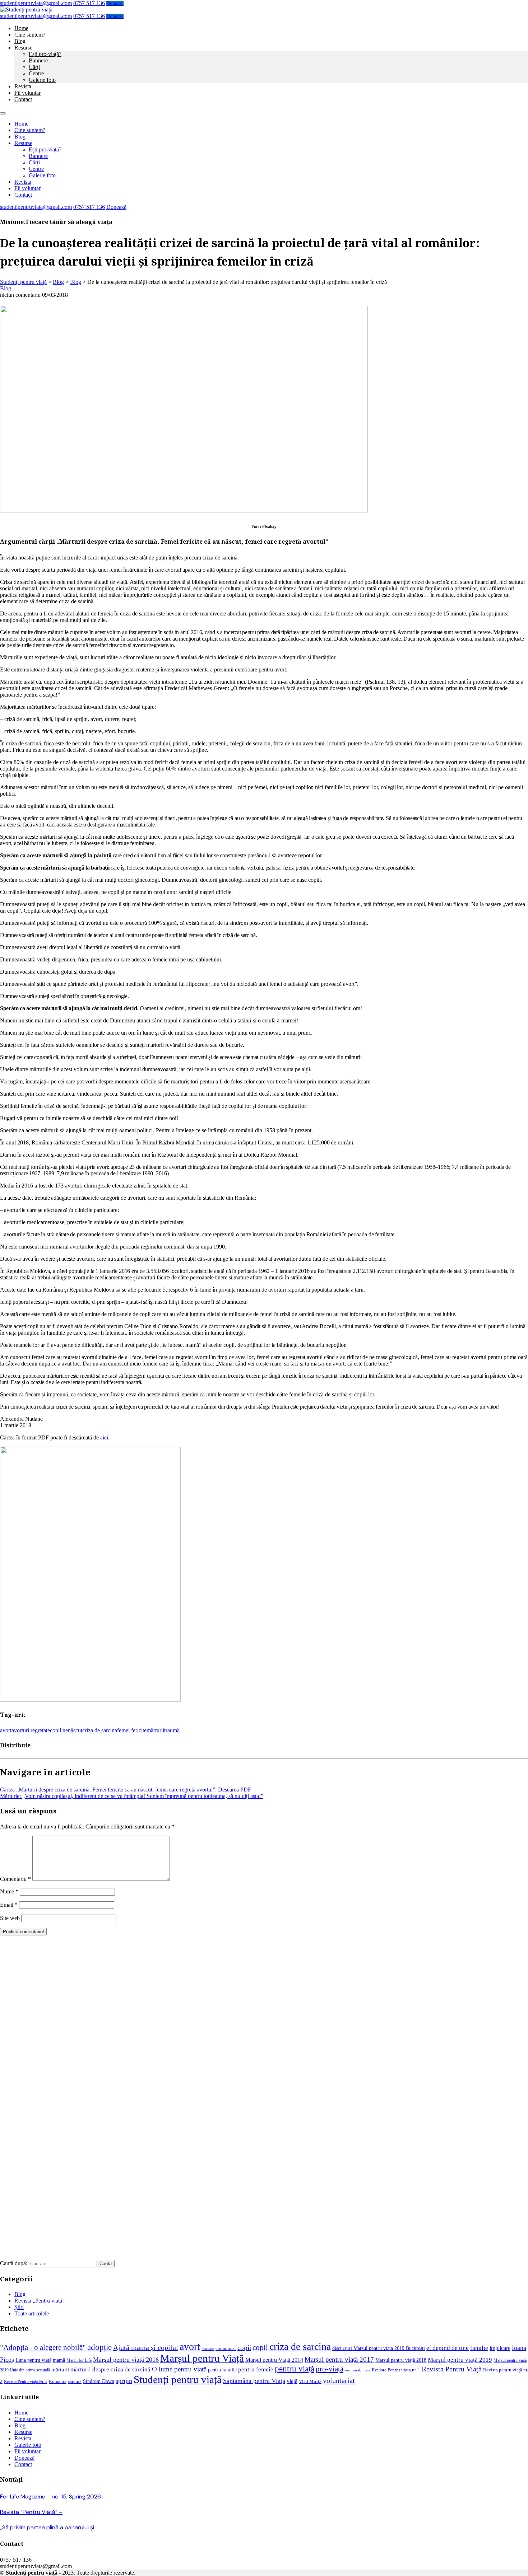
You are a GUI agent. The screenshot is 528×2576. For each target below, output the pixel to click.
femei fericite (132, 1730)
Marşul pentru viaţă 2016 (126, 2360)
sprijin (124, 2381)
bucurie (208, 2349)
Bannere (38, 60)
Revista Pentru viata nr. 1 (396, 2370)
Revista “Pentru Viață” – (31, 2512)
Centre (36, 73)
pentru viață (295, 2369)
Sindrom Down (99, 2381)
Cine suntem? (30, 35)
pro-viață (330, 2369)
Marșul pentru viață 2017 (339, 2359)
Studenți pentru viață (178, 2379)
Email (9, 1905)
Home (21, 28)
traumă (172, 1730)
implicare (500, 2348)
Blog (20, 41)
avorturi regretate (31, 1730)
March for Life (79, 2360)
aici (103, 1437)
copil (260, 2347)
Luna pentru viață (33, 2360)
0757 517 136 (89, 3)
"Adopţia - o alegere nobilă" (43, 2347)
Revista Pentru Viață (452, 2369)
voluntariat (339, 2380)
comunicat (226, 2348)
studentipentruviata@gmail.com (36, 3)
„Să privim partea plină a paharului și (47, 2527)
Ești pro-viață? (45, 54)
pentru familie (222, 2370)
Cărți (34, 67)
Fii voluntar (27, 93)
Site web (10, 1918)
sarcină (75, 2381)
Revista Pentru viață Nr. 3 (26, 2382)
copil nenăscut (66, 1730)
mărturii (155, 1730)
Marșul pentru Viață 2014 (274, 2360)
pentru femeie (256, 2369)
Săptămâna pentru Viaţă (254, 2381)
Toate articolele (32, 2313)
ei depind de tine (448, 2348)
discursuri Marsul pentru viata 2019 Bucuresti (379, 2348)
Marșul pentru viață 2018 (401, 2360)
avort (6, 1730)
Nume (9, 1891)
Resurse (23, 48)
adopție (99, 2347)
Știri (19, 2307)
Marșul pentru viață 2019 (460, 2360)
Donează (115, 3)
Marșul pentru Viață (202, 2358)
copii (244, 2348)
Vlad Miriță (310, 2381)
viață (292, 2381)
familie (479, 2348)
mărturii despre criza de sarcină (110, 2369)
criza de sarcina (100, 1730)
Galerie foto (42, 80)
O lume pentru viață (179, 2369)
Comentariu (15, 1879)
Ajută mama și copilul (146, 2348)
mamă (59, 2360)
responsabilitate (358, 2370)
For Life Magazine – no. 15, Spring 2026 (50, 2497)
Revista (23, 86)
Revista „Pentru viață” (40, 2301)
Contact (23, 99)
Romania (58, 2381)
